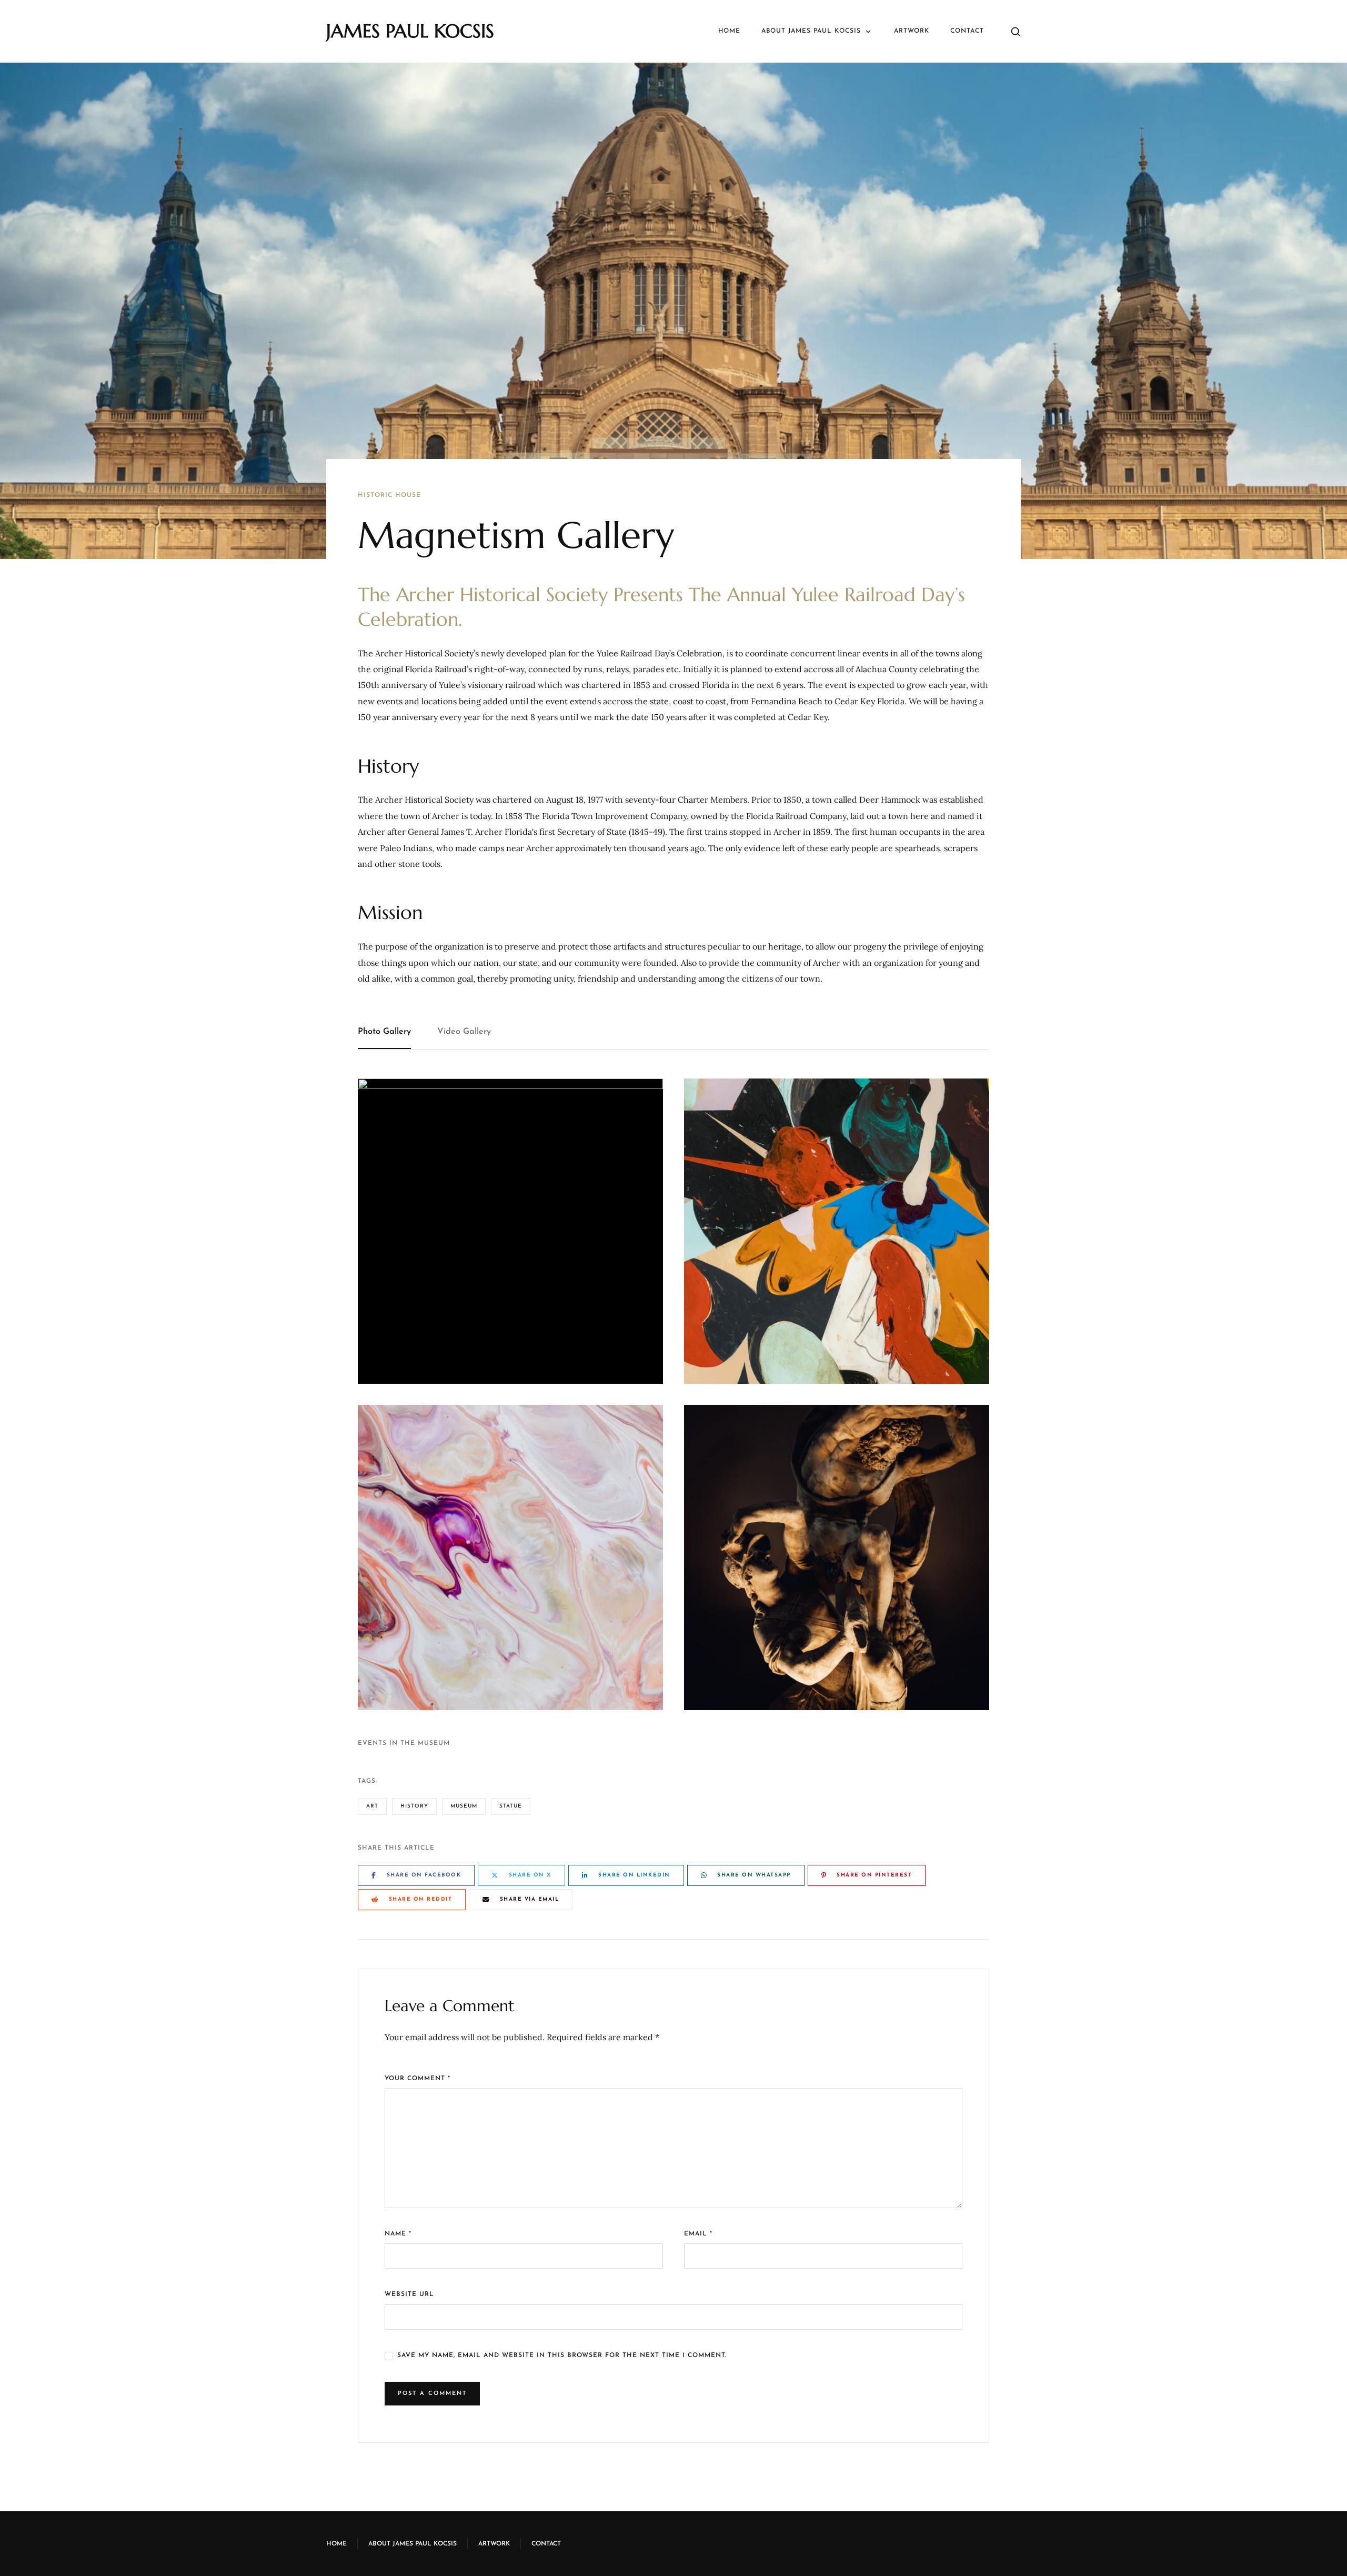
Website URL (409, 2294)
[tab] (391, 1032)
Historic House (389, 495)
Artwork (912, 31)
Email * (698, 2234)
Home (729, 31)
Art (372, 1806)
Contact (967, 31)
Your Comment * (418, 2079)
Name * (398, 2234)
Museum (464, 1806)
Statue (511, 1806)
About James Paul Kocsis (811, 31)
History (414, 1806)
